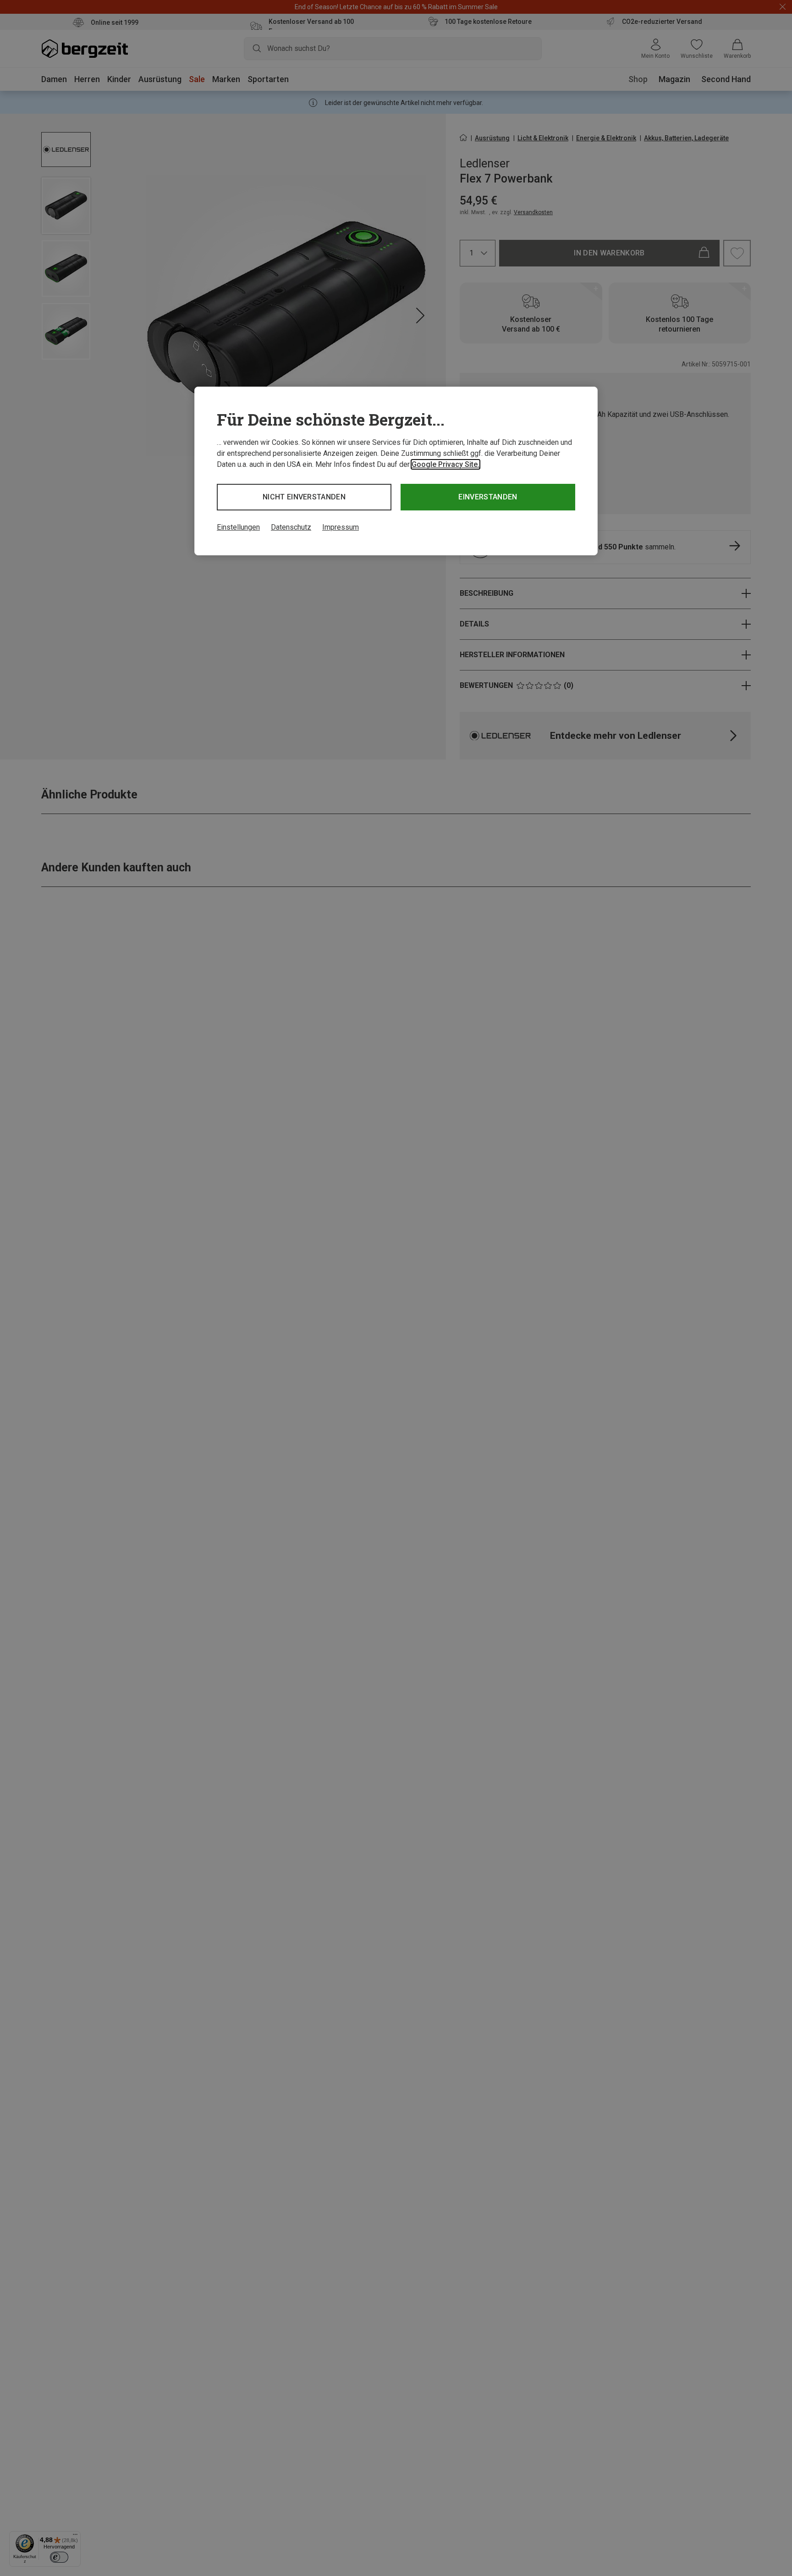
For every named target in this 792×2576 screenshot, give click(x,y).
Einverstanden (488, 497)
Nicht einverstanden (304, 497)
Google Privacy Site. (445, 464)
